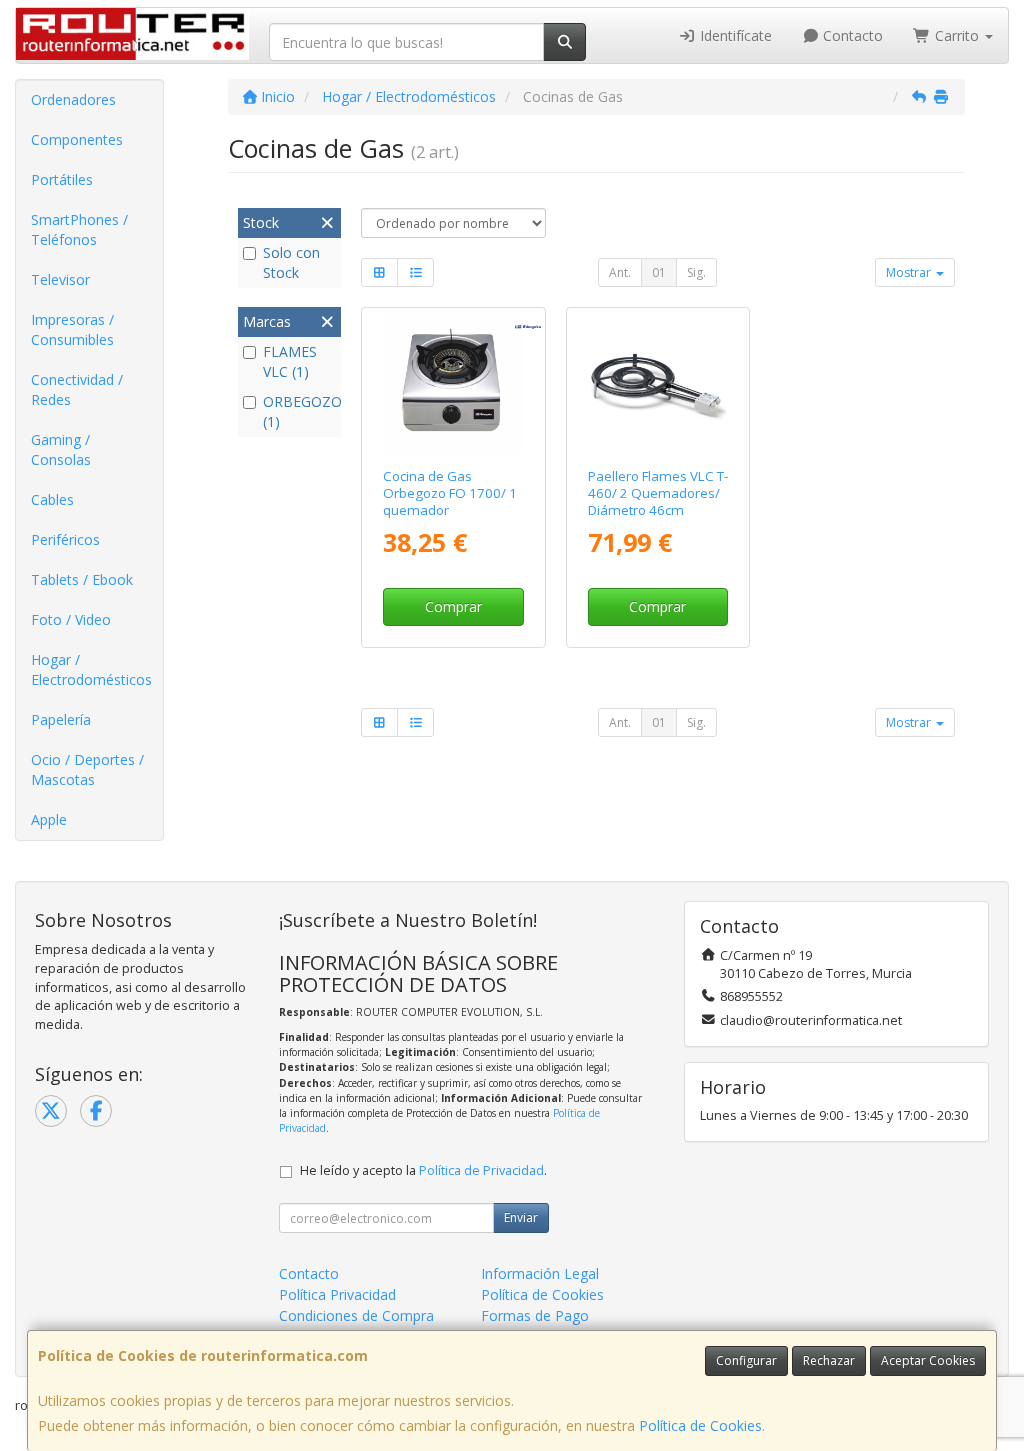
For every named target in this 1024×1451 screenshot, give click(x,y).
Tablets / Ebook (82, 579)
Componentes (77, 139)
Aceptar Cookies (928, 1360)
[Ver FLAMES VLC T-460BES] (657, 383)
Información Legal (540, 1273)
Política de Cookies (700, 1425)
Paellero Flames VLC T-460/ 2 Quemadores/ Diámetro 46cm (658, 493)
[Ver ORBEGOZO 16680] (453, 383)
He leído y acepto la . (423, 1170)
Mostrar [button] (910, 272)
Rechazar (829, 1360)
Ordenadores (73, 99)
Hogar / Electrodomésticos (91, 669)
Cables (52, 499)
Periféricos (65, 539)
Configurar (746, 1360)
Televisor (60, 279)
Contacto (851, 35)
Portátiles (62, 179)
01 (659, 272)
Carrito (957, 35)
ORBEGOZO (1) (299, 411)
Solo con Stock (291, 262)
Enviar (521, 1217)
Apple (49, 819)
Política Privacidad (337, 1294)
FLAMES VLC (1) (290, 361)
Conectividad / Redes (77, 389)
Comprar (453, 606)
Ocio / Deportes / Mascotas (87, 769)
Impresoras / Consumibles (72, 329)
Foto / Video (71, 619)
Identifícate (734, 35)
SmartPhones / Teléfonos (79, 229)
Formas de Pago (535, 1315)
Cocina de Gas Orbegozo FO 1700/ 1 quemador (450, 493)
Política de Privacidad (481, 1170)
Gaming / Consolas (61, 449)
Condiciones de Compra (356, 1315)
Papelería (61, 719)
